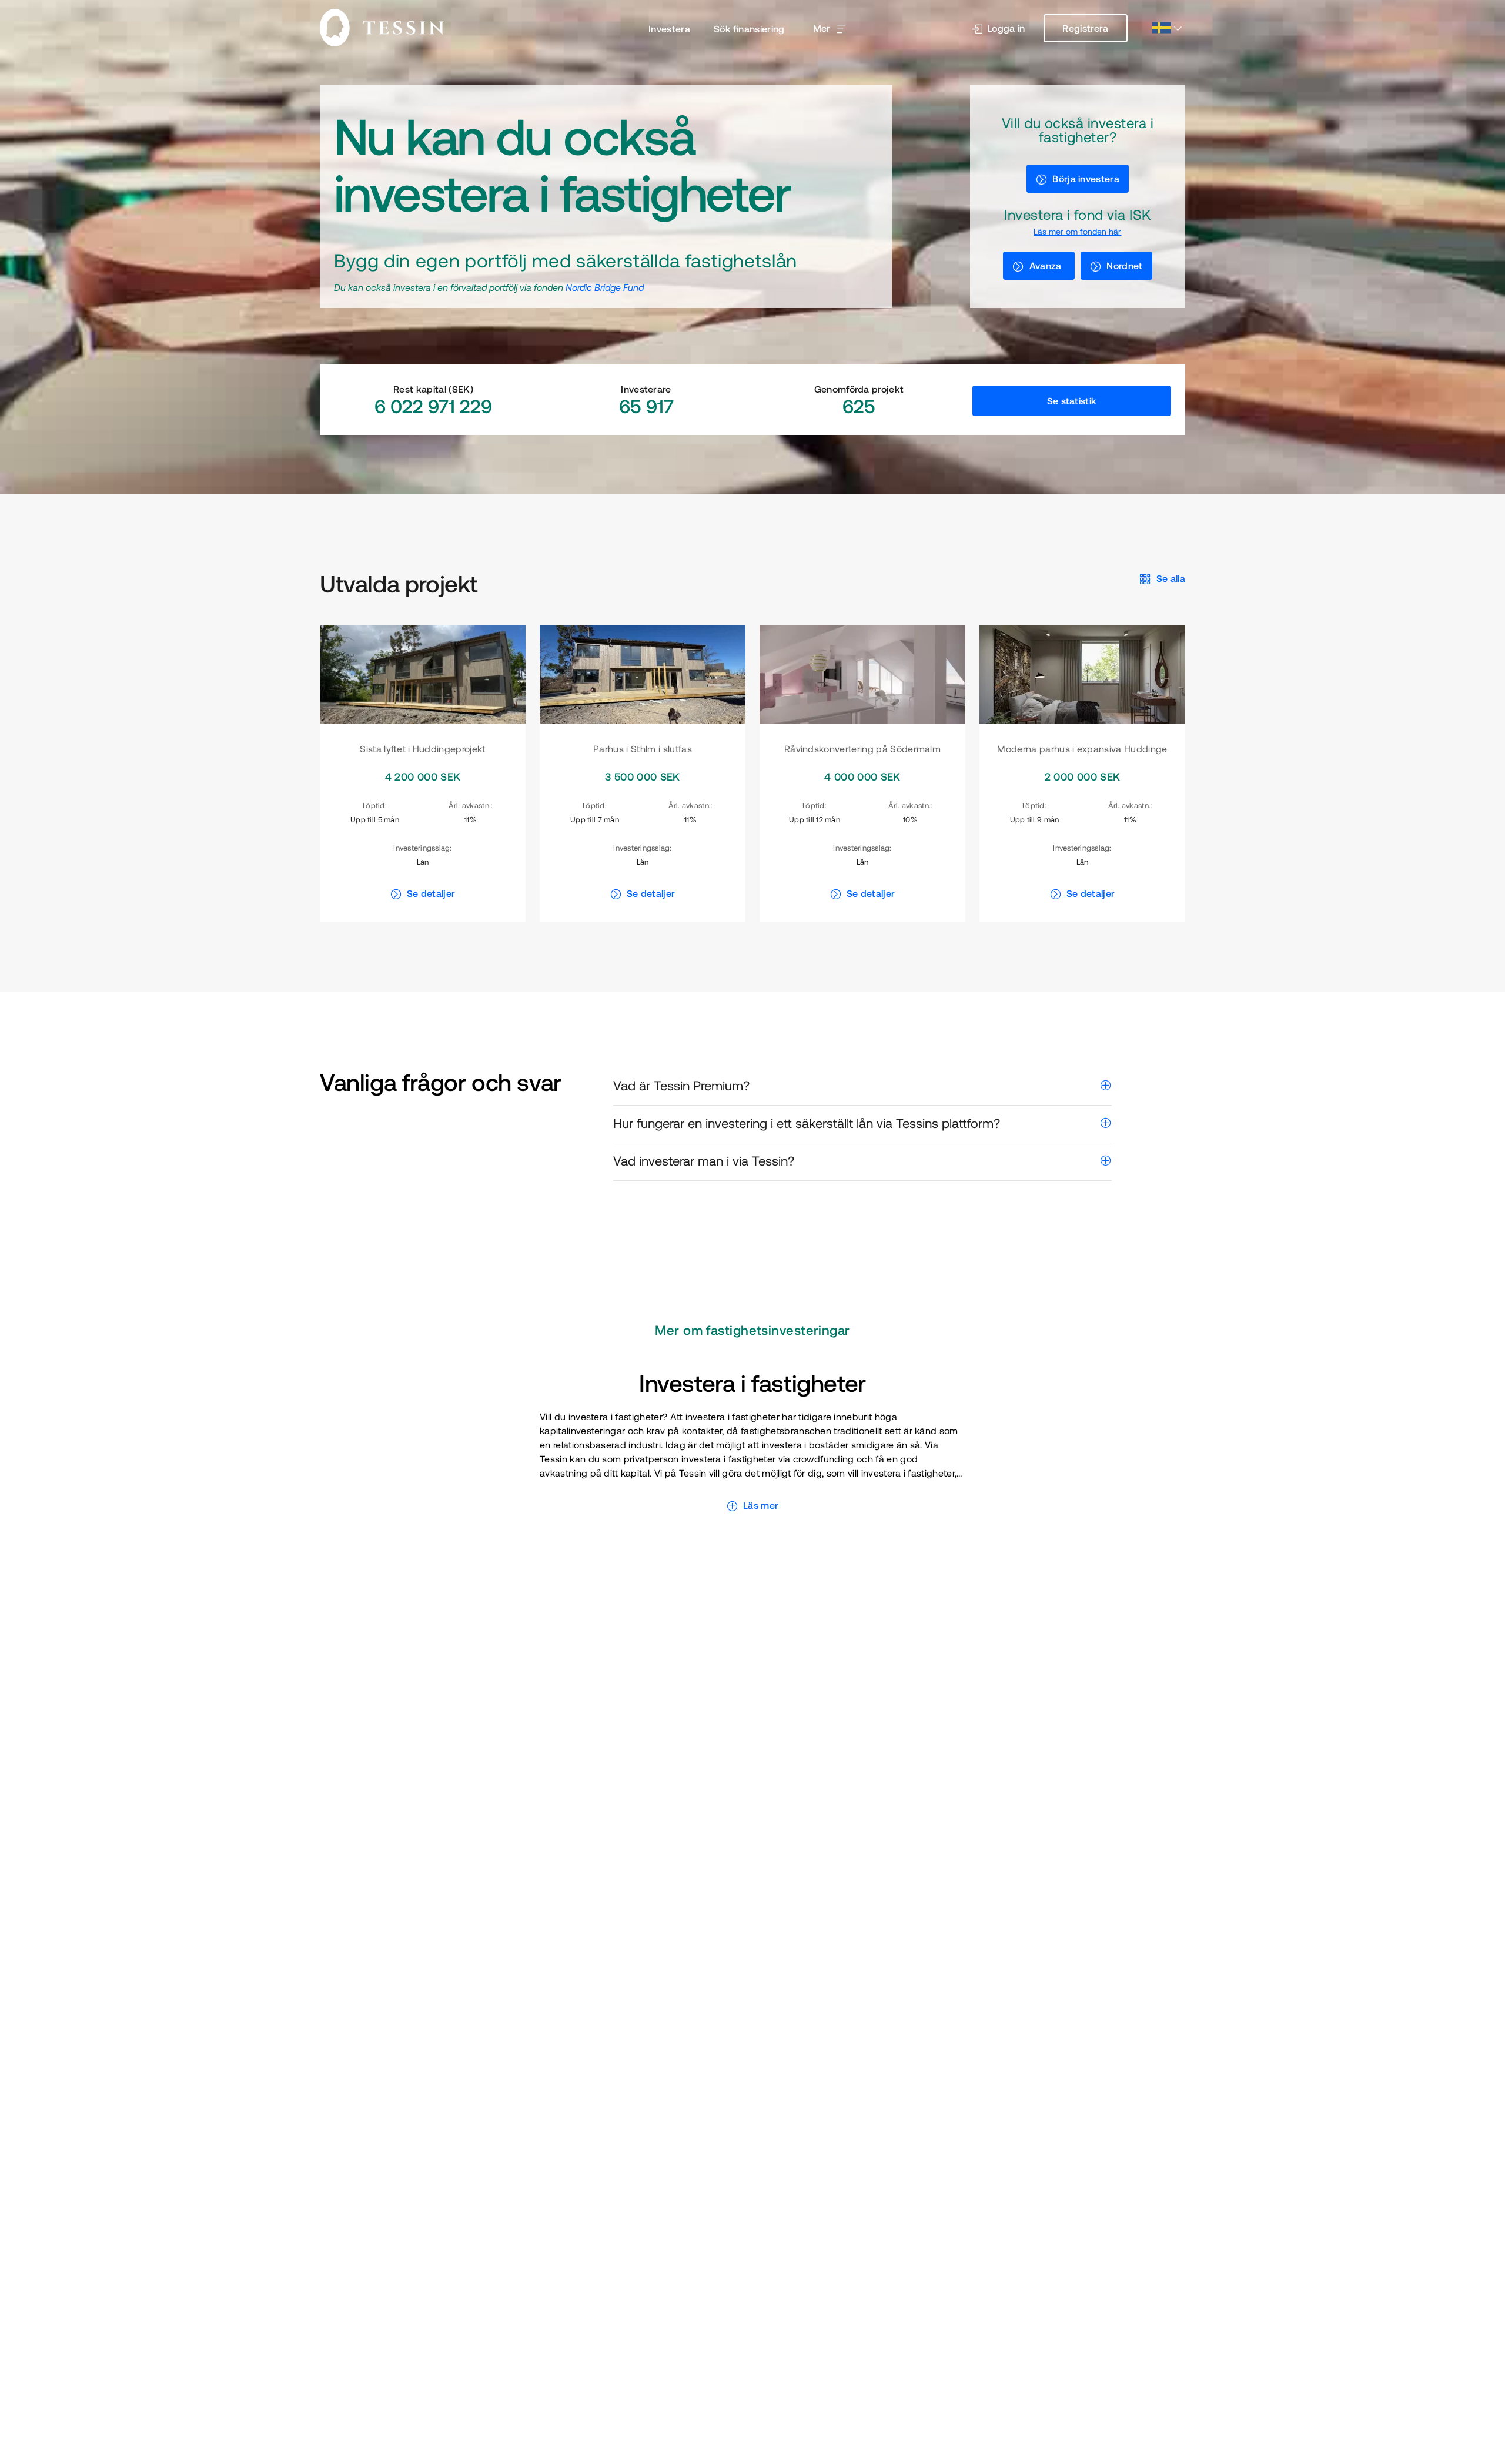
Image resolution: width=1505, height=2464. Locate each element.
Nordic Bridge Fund (605, 287)
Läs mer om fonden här (1077, 232)
